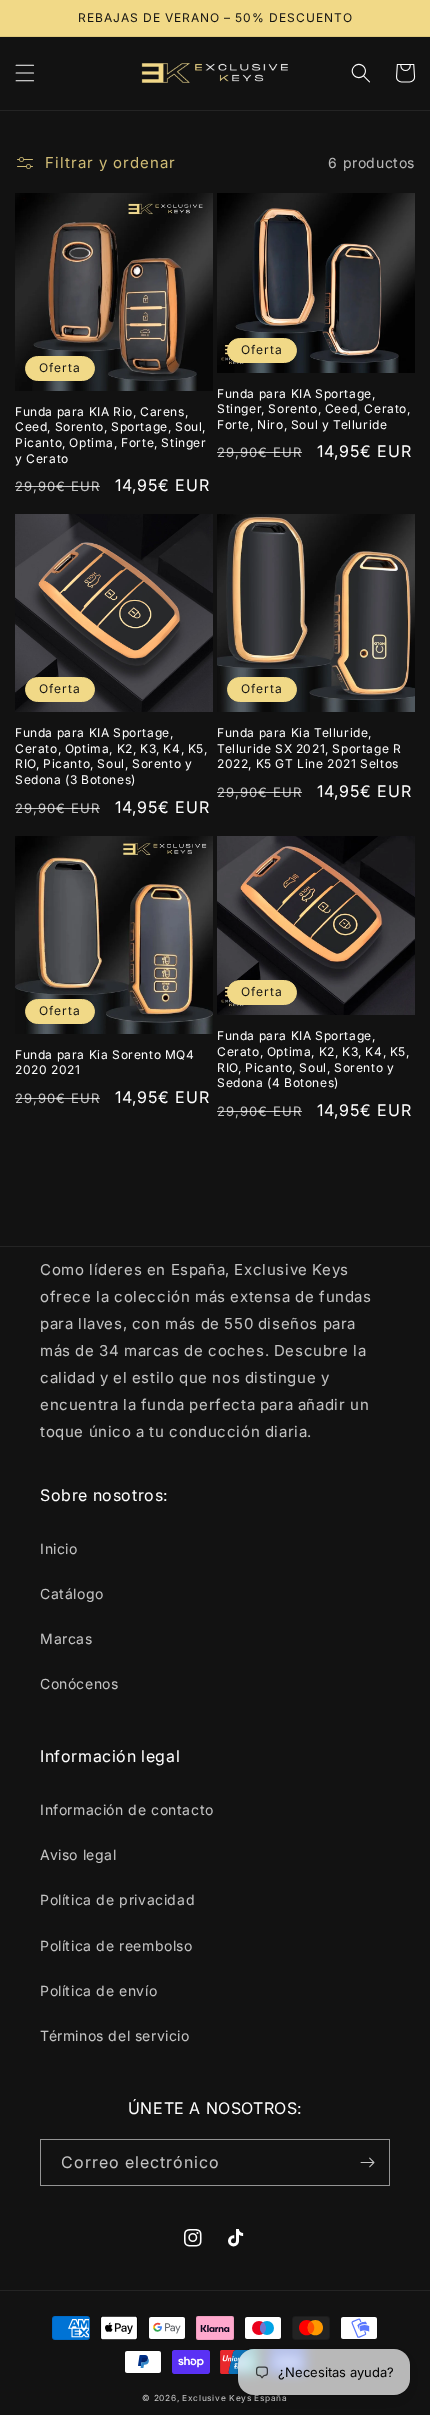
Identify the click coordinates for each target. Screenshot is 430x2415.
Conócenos (79, 1683)
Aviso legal (78, 1854)
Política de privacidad (117, 1899)
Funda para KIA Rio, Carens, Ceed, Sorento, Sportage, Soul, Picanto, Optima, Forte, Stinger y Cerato (111, 435)
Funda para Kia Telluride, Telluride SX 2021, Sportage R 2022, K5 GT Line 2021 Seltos (309, 748)
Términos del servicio (115, 2035)
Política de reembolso (116, 1945)
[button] (25, 73)
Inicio (59, 1548)
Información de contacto (127, 1809)
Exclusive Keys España (235, 2398)
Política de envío (98, 1990)
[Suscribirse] (367, 2162)
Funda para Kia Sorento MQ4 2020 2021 (105, 1062)
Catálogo (72, 1593)
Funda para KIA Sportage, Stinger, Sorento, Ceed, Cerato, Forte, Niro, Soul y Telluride (314, 409)
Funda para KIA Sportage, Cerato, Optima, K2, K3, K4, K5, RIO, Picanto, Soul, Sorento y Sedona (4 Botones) (313, 1059)
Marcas (66, 1638)
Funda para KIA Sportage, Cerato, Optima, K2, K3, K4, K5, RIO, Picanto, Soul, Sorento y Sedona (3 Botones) (111, 756)
